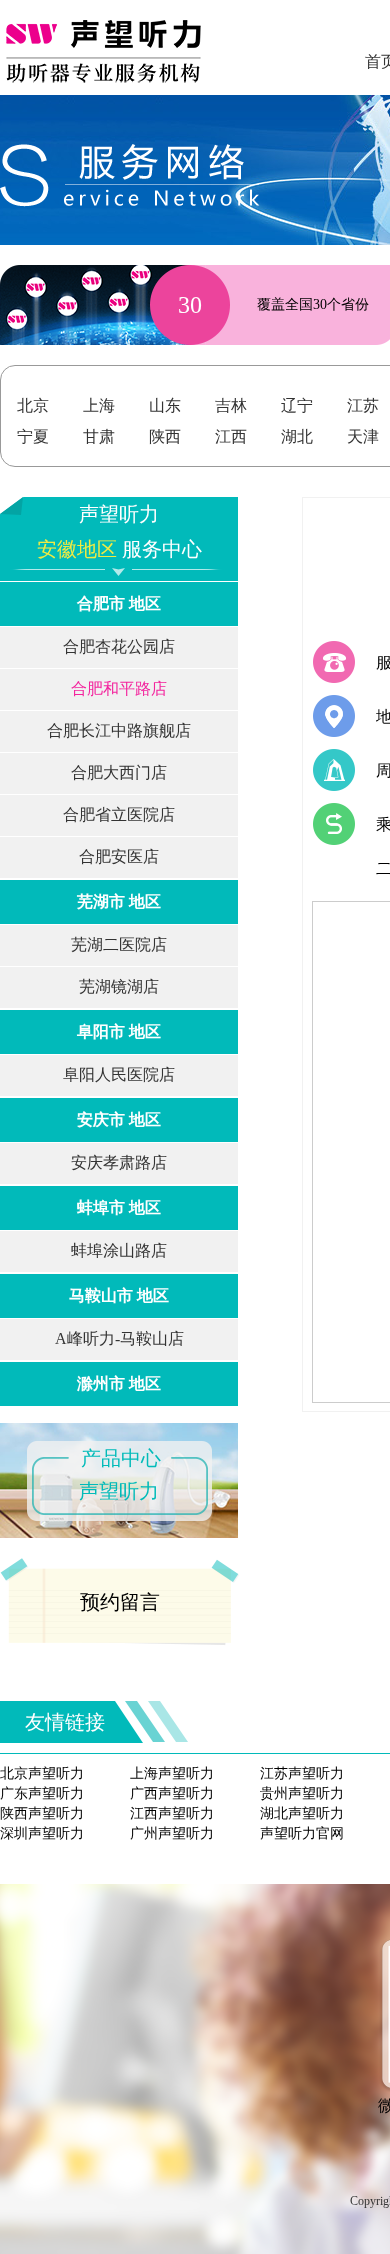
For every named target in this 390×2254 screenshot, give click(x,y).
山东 (165, 405)
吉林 (231, 405)
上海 (99, 405)
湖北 (297, 436)
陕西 (165, 436)
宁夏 (33, 436)
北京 (33, 405)
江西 (231, 436)
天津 (363, 436)
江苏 (363, 405)
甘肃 (99, 436)
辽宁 (297, 405)
